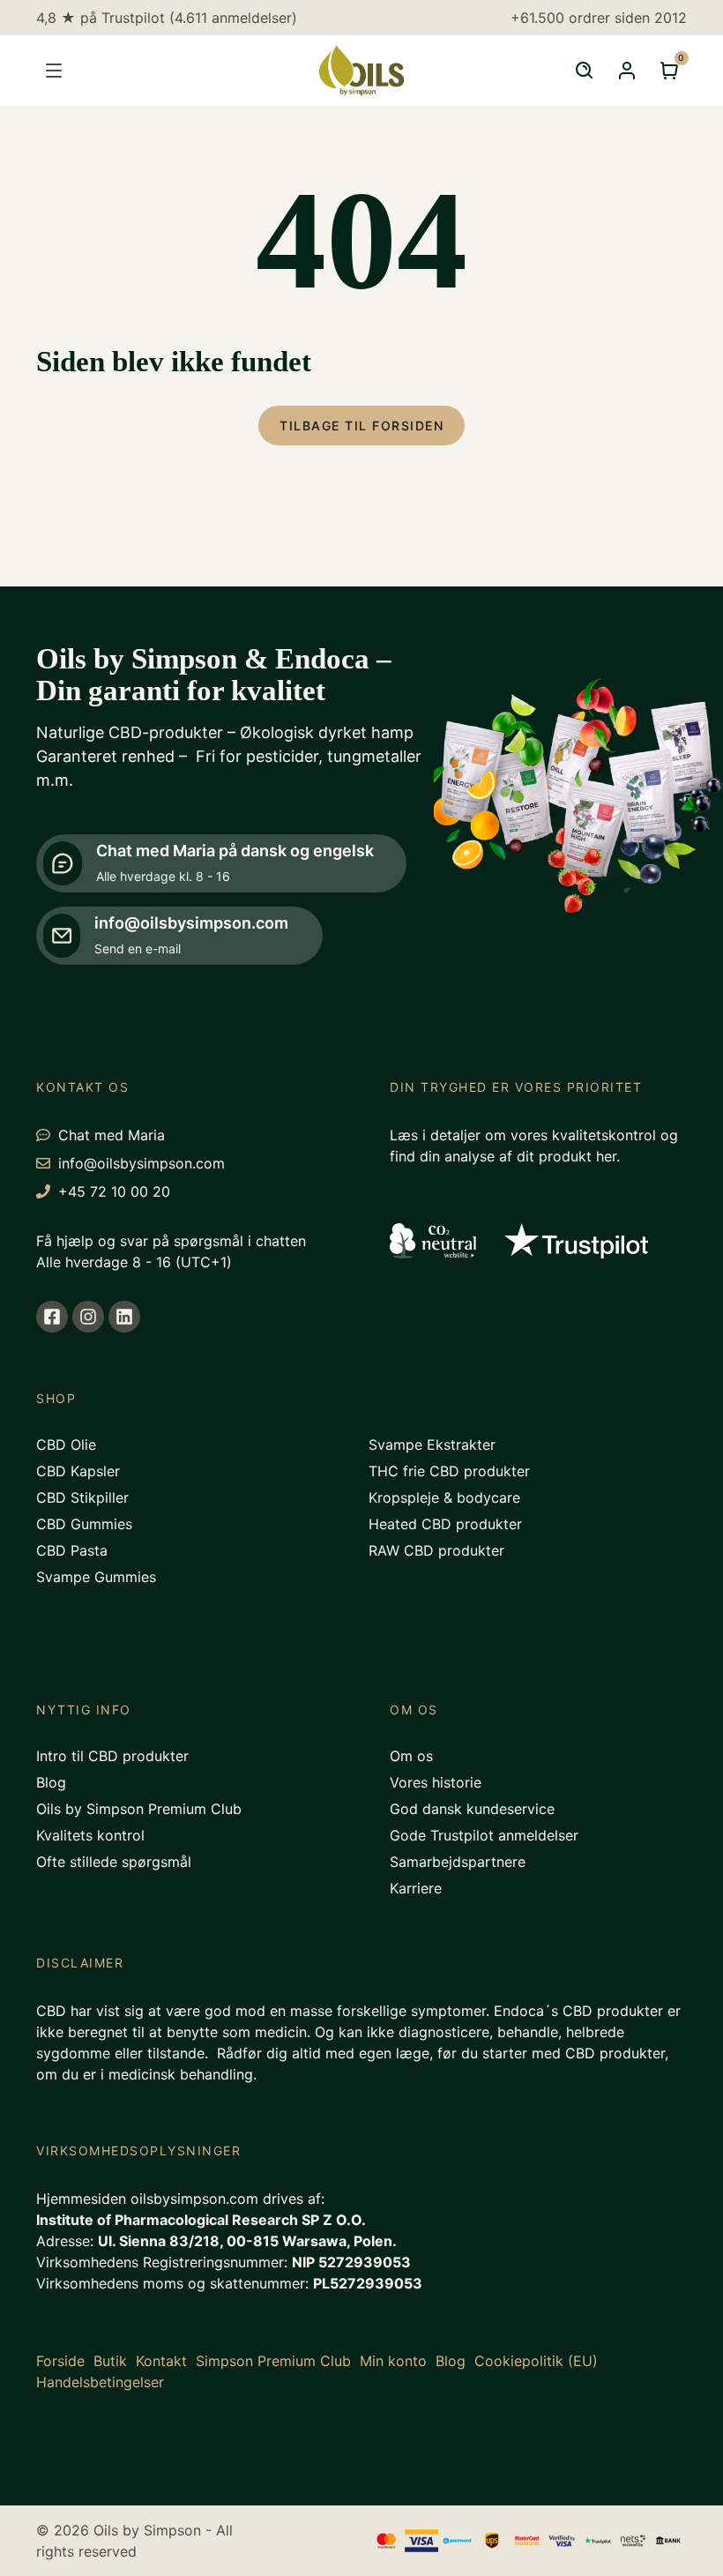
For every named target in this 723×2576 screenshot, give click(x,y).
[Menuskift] (54, 71)
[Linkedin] (124, 1317)
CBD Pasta (72, 1550)
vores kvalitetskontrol (583, 1135)
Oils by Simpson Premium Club (139, 1809)
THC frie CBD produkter (449, 1471)
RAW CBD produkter (436, 1550)
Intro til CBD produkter (112, 1756)
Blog (51, 1782)
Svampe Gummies (96, 1577)
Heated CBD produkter (445, 1524)
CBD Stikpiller (82, 1497)
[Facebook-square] (52, 1317)
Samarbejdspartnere (458, 1862)
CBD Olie (66, 1445)
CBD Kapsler (78, 1471)
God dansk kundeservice (472, 1809)
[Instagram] (88, 1317)
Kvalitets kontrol (90, 1835)
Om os (411, 1756)
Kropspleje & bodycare (444, 1497)
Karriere (416, 1888)
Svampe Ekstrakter (432, 1445)
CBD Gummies (84, 1524)
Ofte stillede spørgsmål (114, 1862)
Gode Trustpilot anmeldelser (484, 1835)
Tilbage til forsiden (361, 426)
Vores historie (436, 1782)
